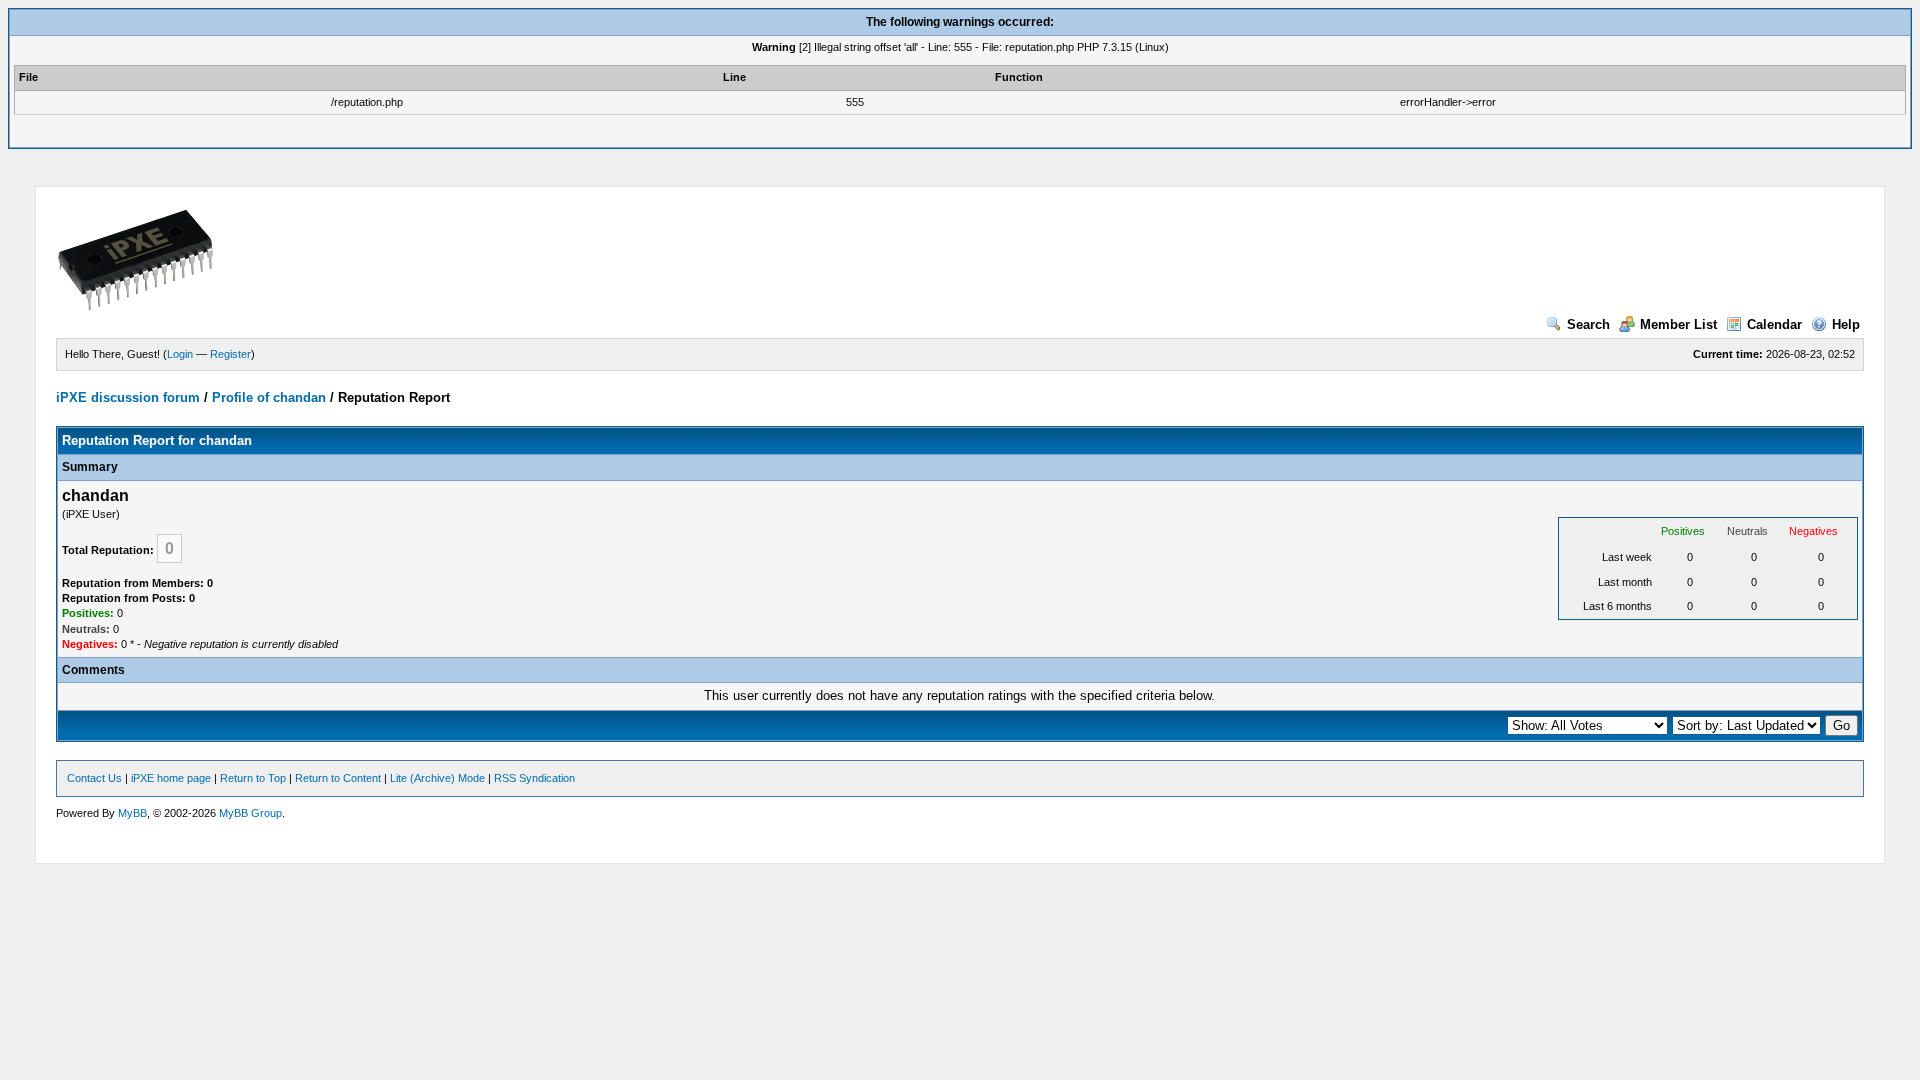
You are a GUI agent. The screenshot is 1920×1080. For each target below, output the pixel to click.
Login (180, 354)
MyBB (132, 813)
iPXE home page (171, 778)
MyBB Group (250, 813)
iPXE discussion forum (128, 397)
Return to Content (338, 778)
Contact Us (94, 778)
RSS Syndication (534, 778)
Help (1846, 324)
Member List (1678, 324)
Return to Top (253, 778)
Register (230, 354)
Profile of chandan (269, 397)
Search (1588, 324)
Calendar (1774, 324)
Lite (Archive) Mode (437, 778)
